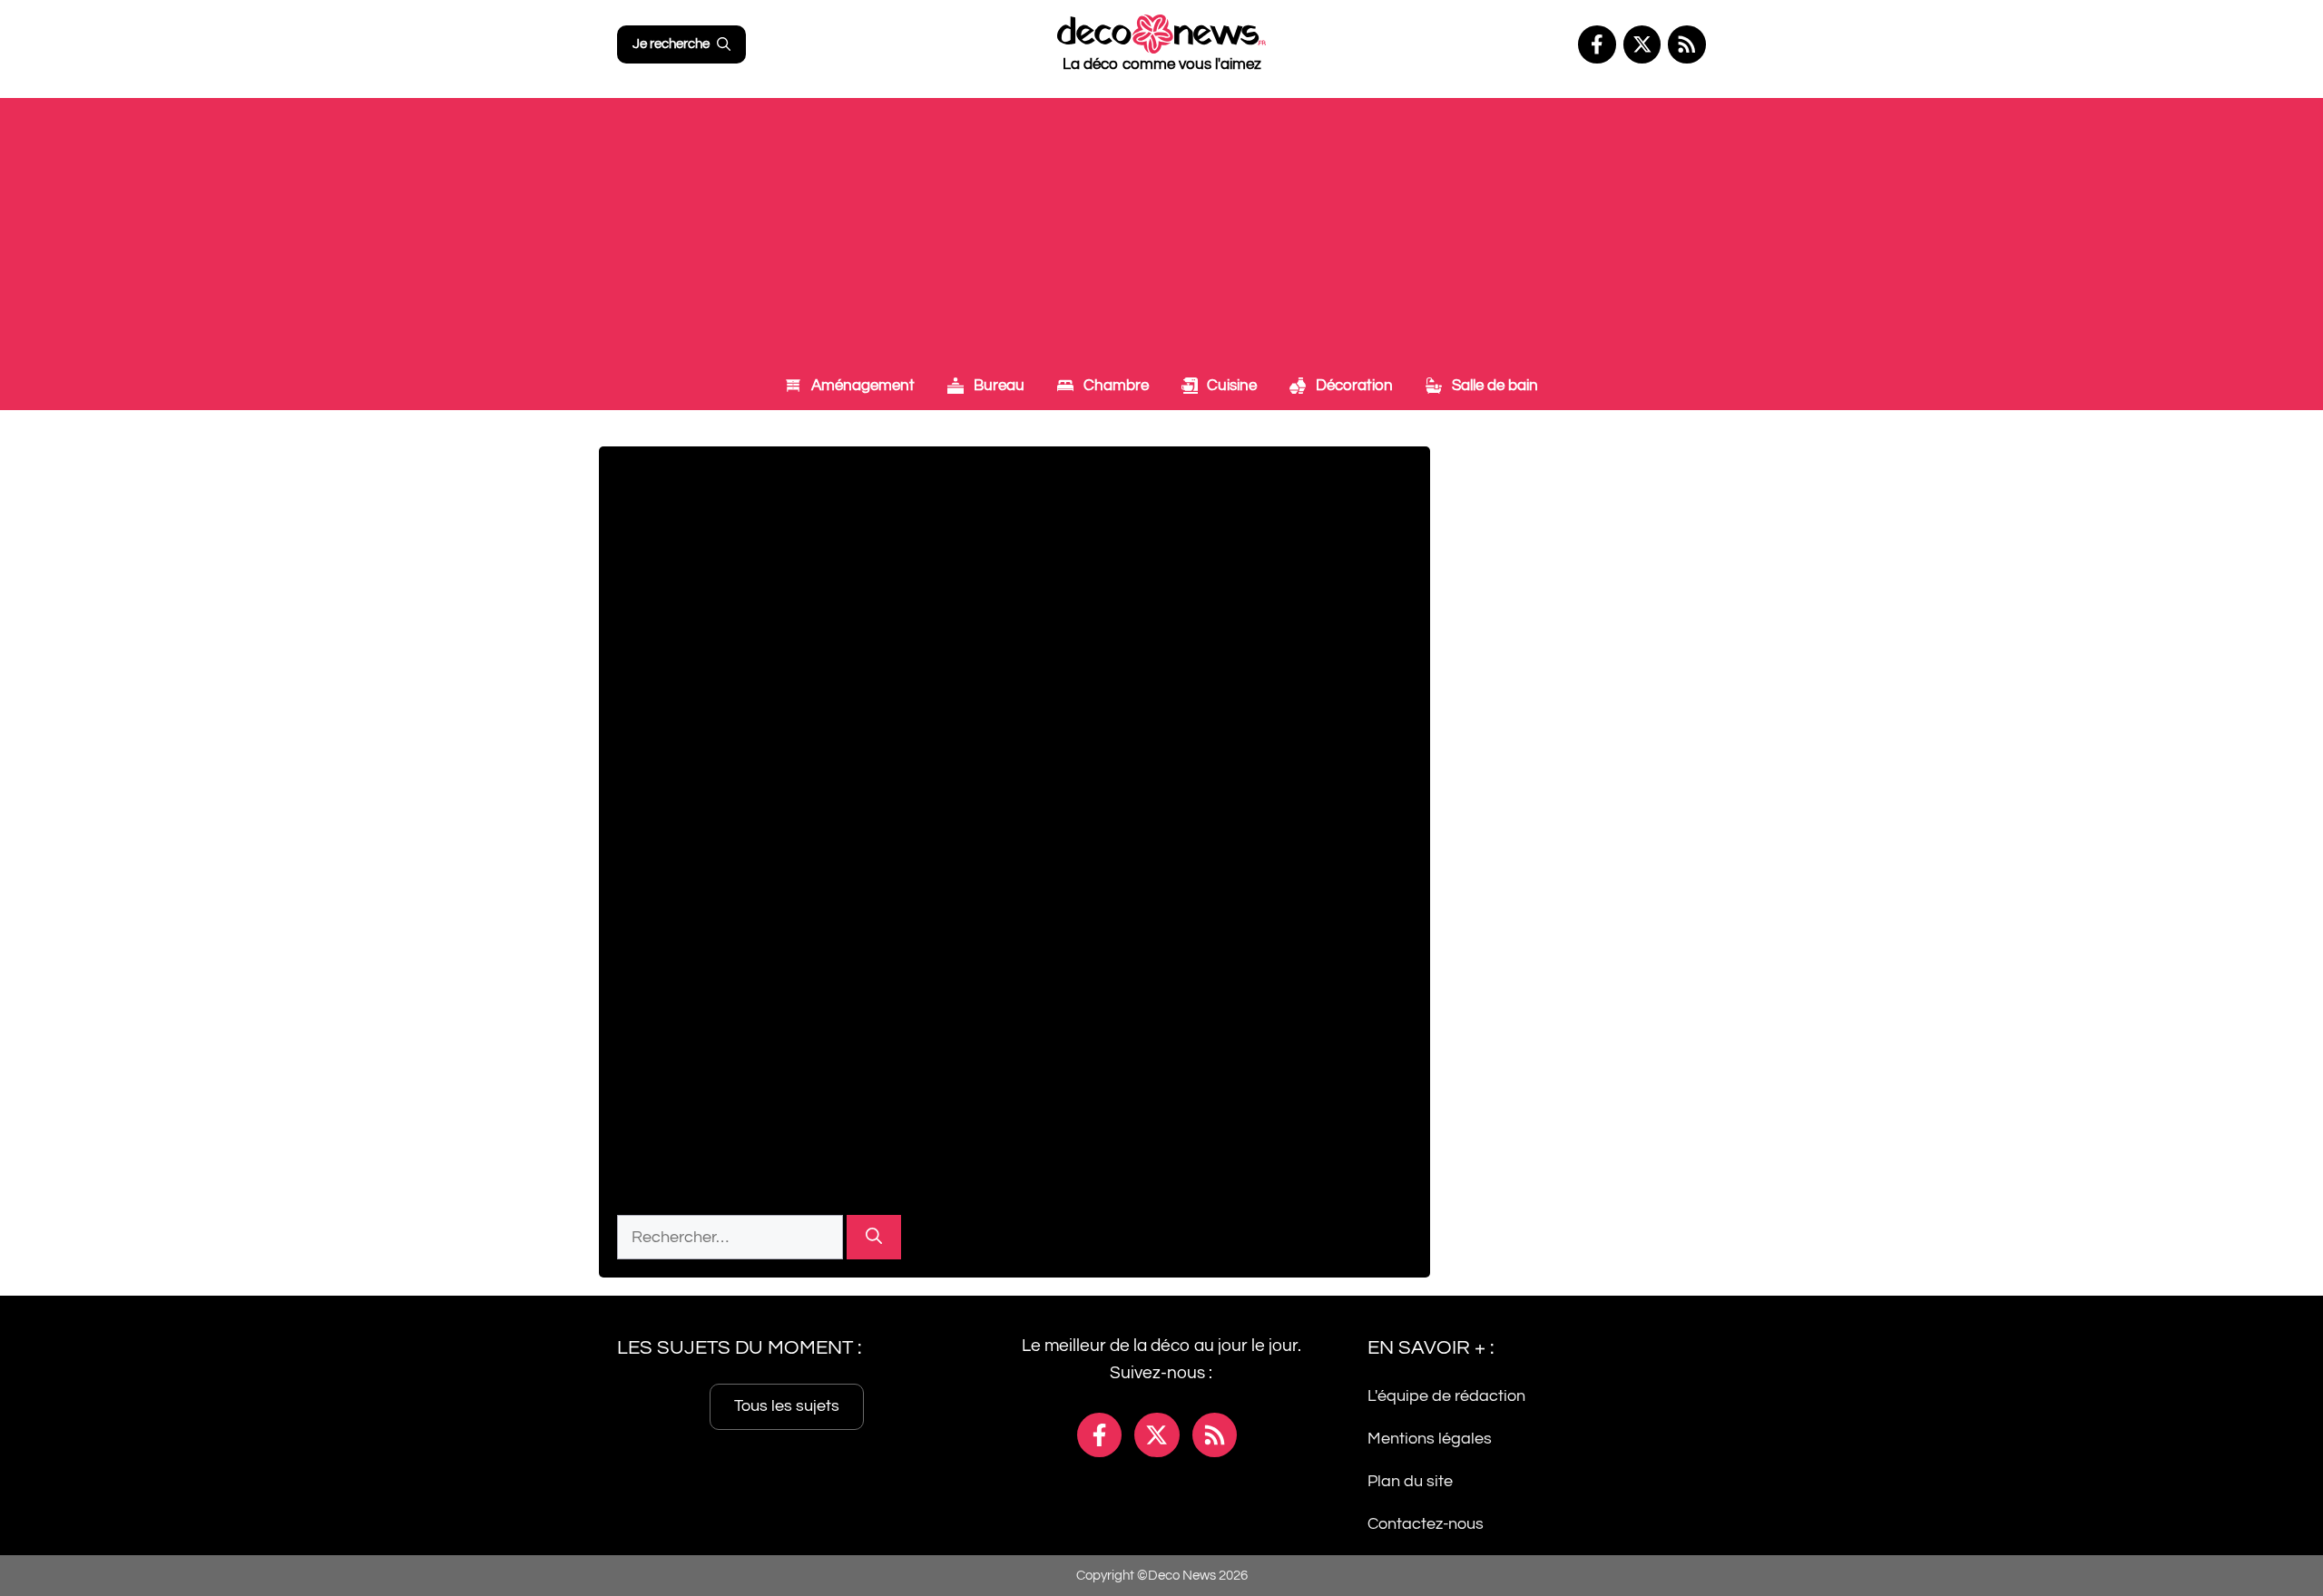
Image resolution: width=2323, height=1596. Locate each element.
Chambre (1114, 386)
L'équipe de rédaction (1446, 1396)
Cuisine (1230, 386)
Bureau (997, 386)
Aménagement (861, 386)
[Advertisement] (1161, 225)
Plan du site (1410, 1481)
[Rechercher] (874, 1237)
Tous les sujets (787, 1406)
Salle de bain (1493, 386)
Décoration (1353, 386)
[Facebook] (1597, 44)
